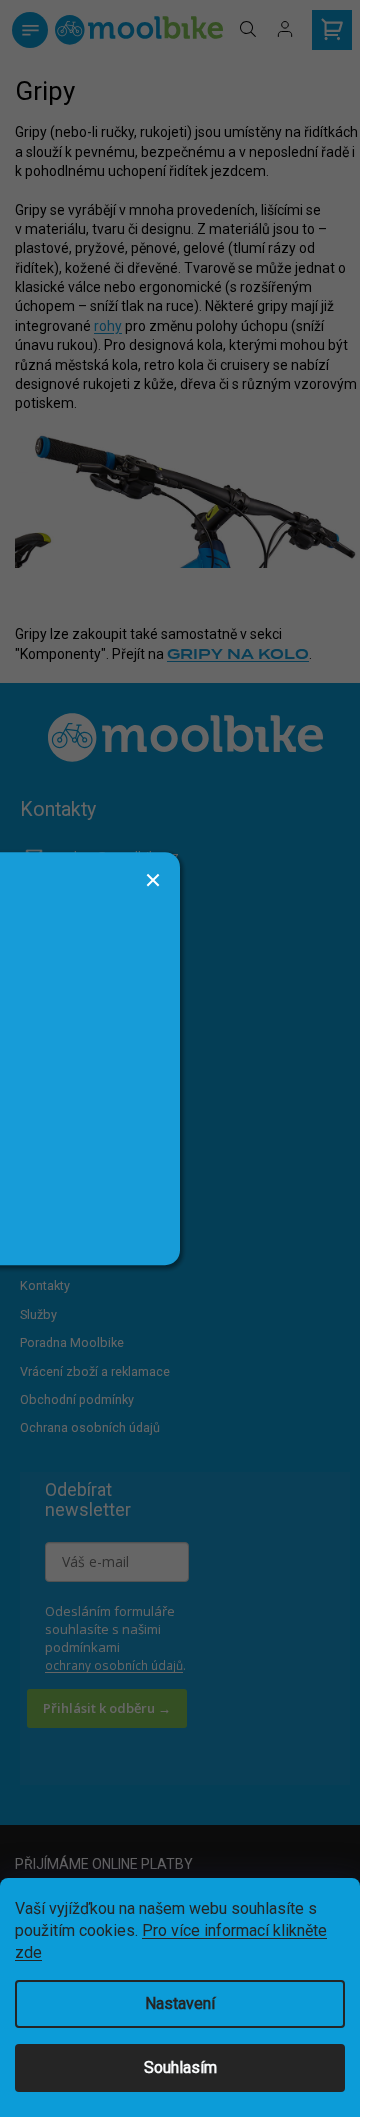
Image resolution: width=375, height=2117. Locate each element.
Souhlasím (180, 2067)
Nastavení (180, 2003)
